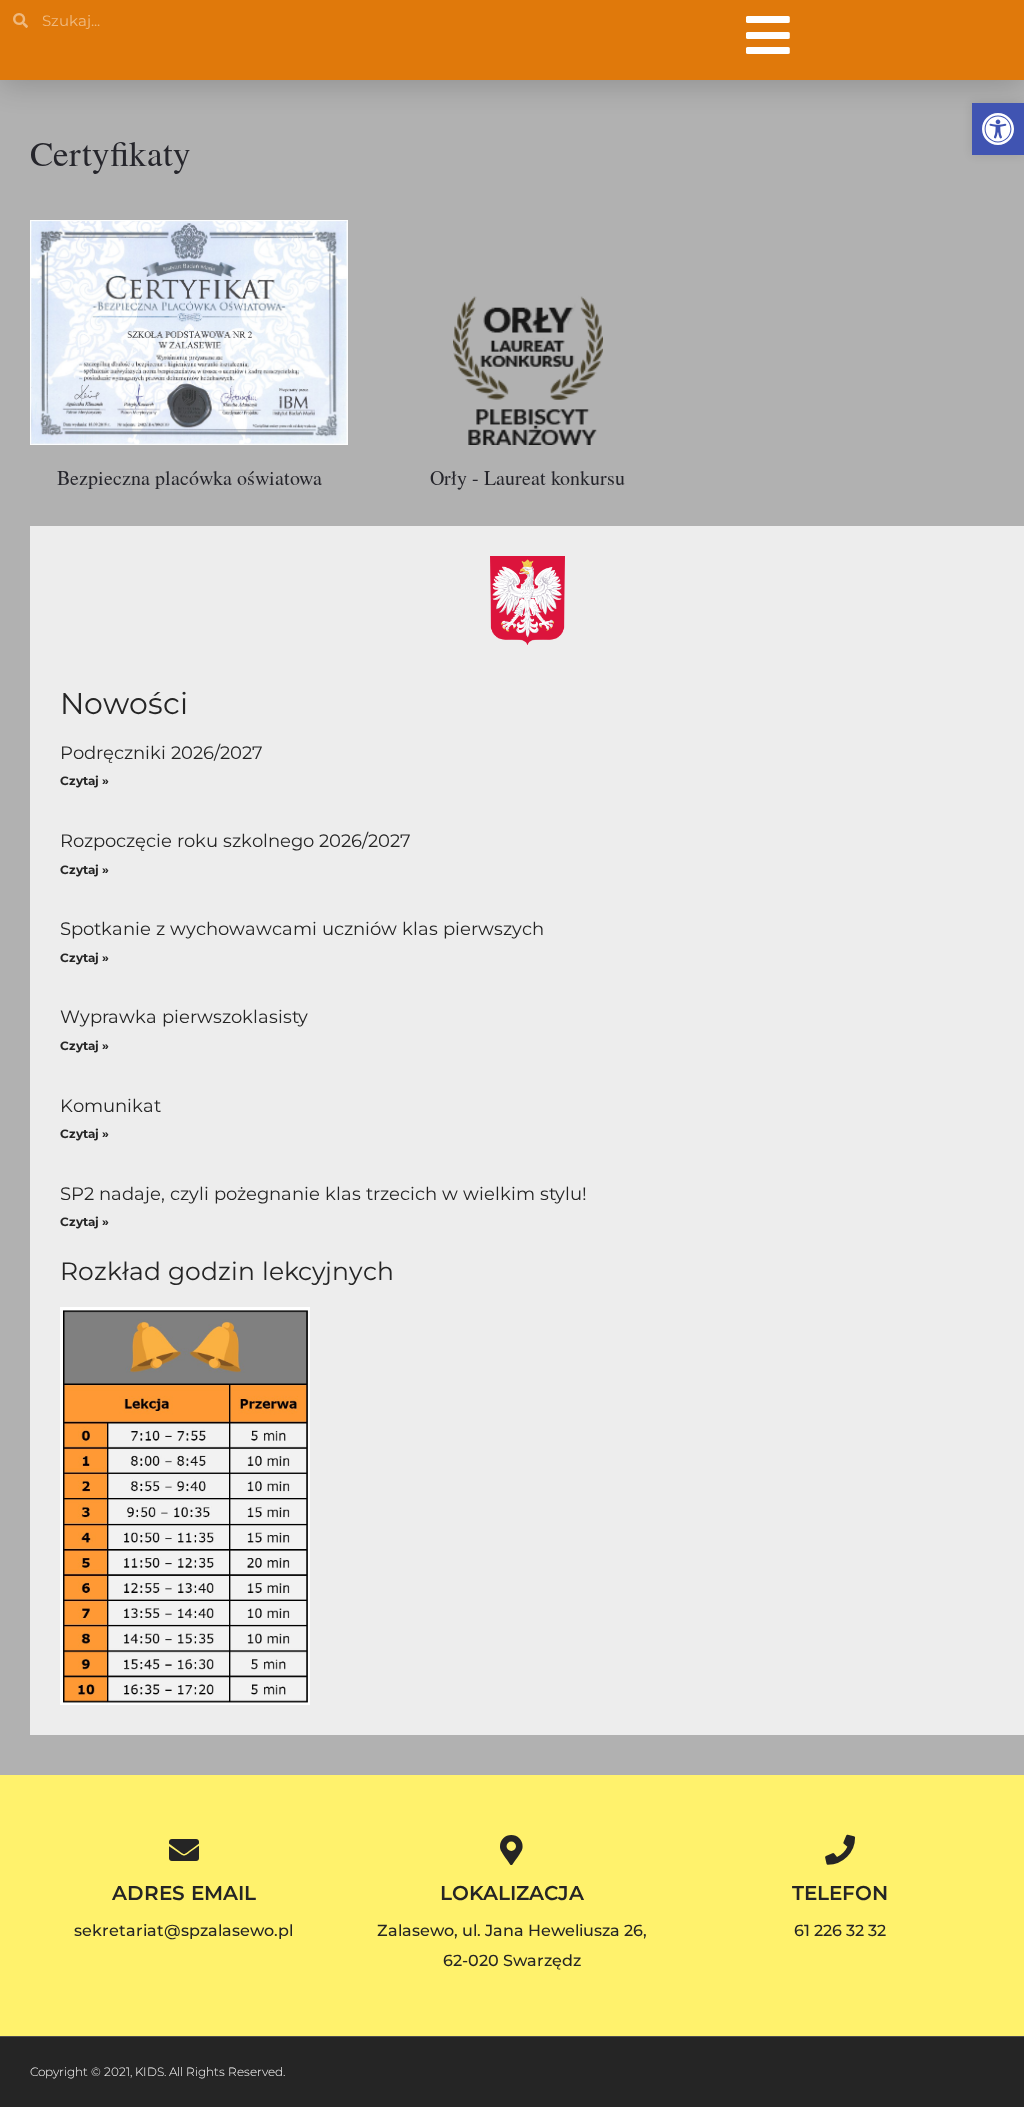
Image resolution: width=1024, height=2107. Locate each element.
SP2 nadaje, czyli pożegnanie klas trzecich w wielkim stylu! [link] (323, 1194)
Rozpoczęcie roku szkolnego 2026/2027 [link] (235, 841)
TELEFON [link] (840, 1893)
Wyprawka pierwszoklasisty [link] (184, 1017)
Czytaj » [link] (84, 780)
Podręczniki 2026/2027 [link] (161, 753)
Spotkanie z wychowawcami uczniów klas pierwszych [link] (302, 929)
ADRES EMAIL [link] (184, 1893)
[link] (998, 129)
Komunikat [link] (110, 1106)
